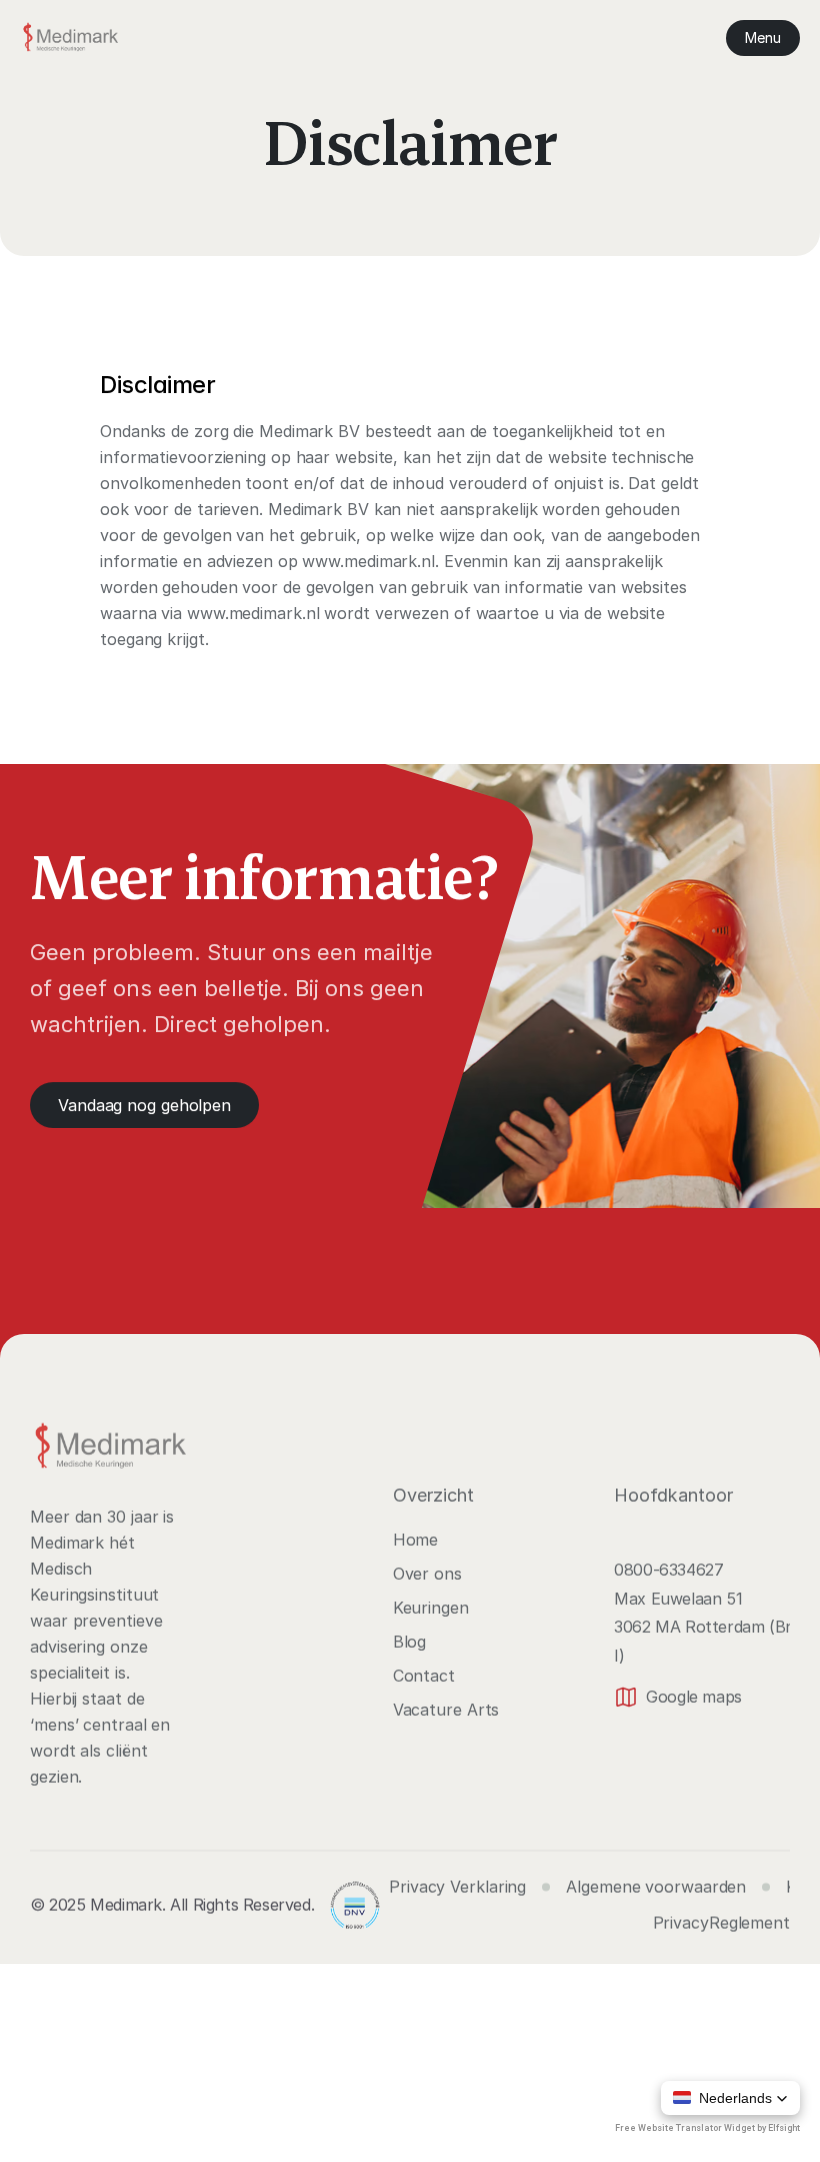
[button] (730, 2098)
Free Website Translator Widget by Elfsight (707, 2128)
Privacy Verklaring (457, 1887)
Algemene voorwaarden (656, 1887)
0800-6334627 (668, 1569)
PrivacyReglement (721, 1923)
